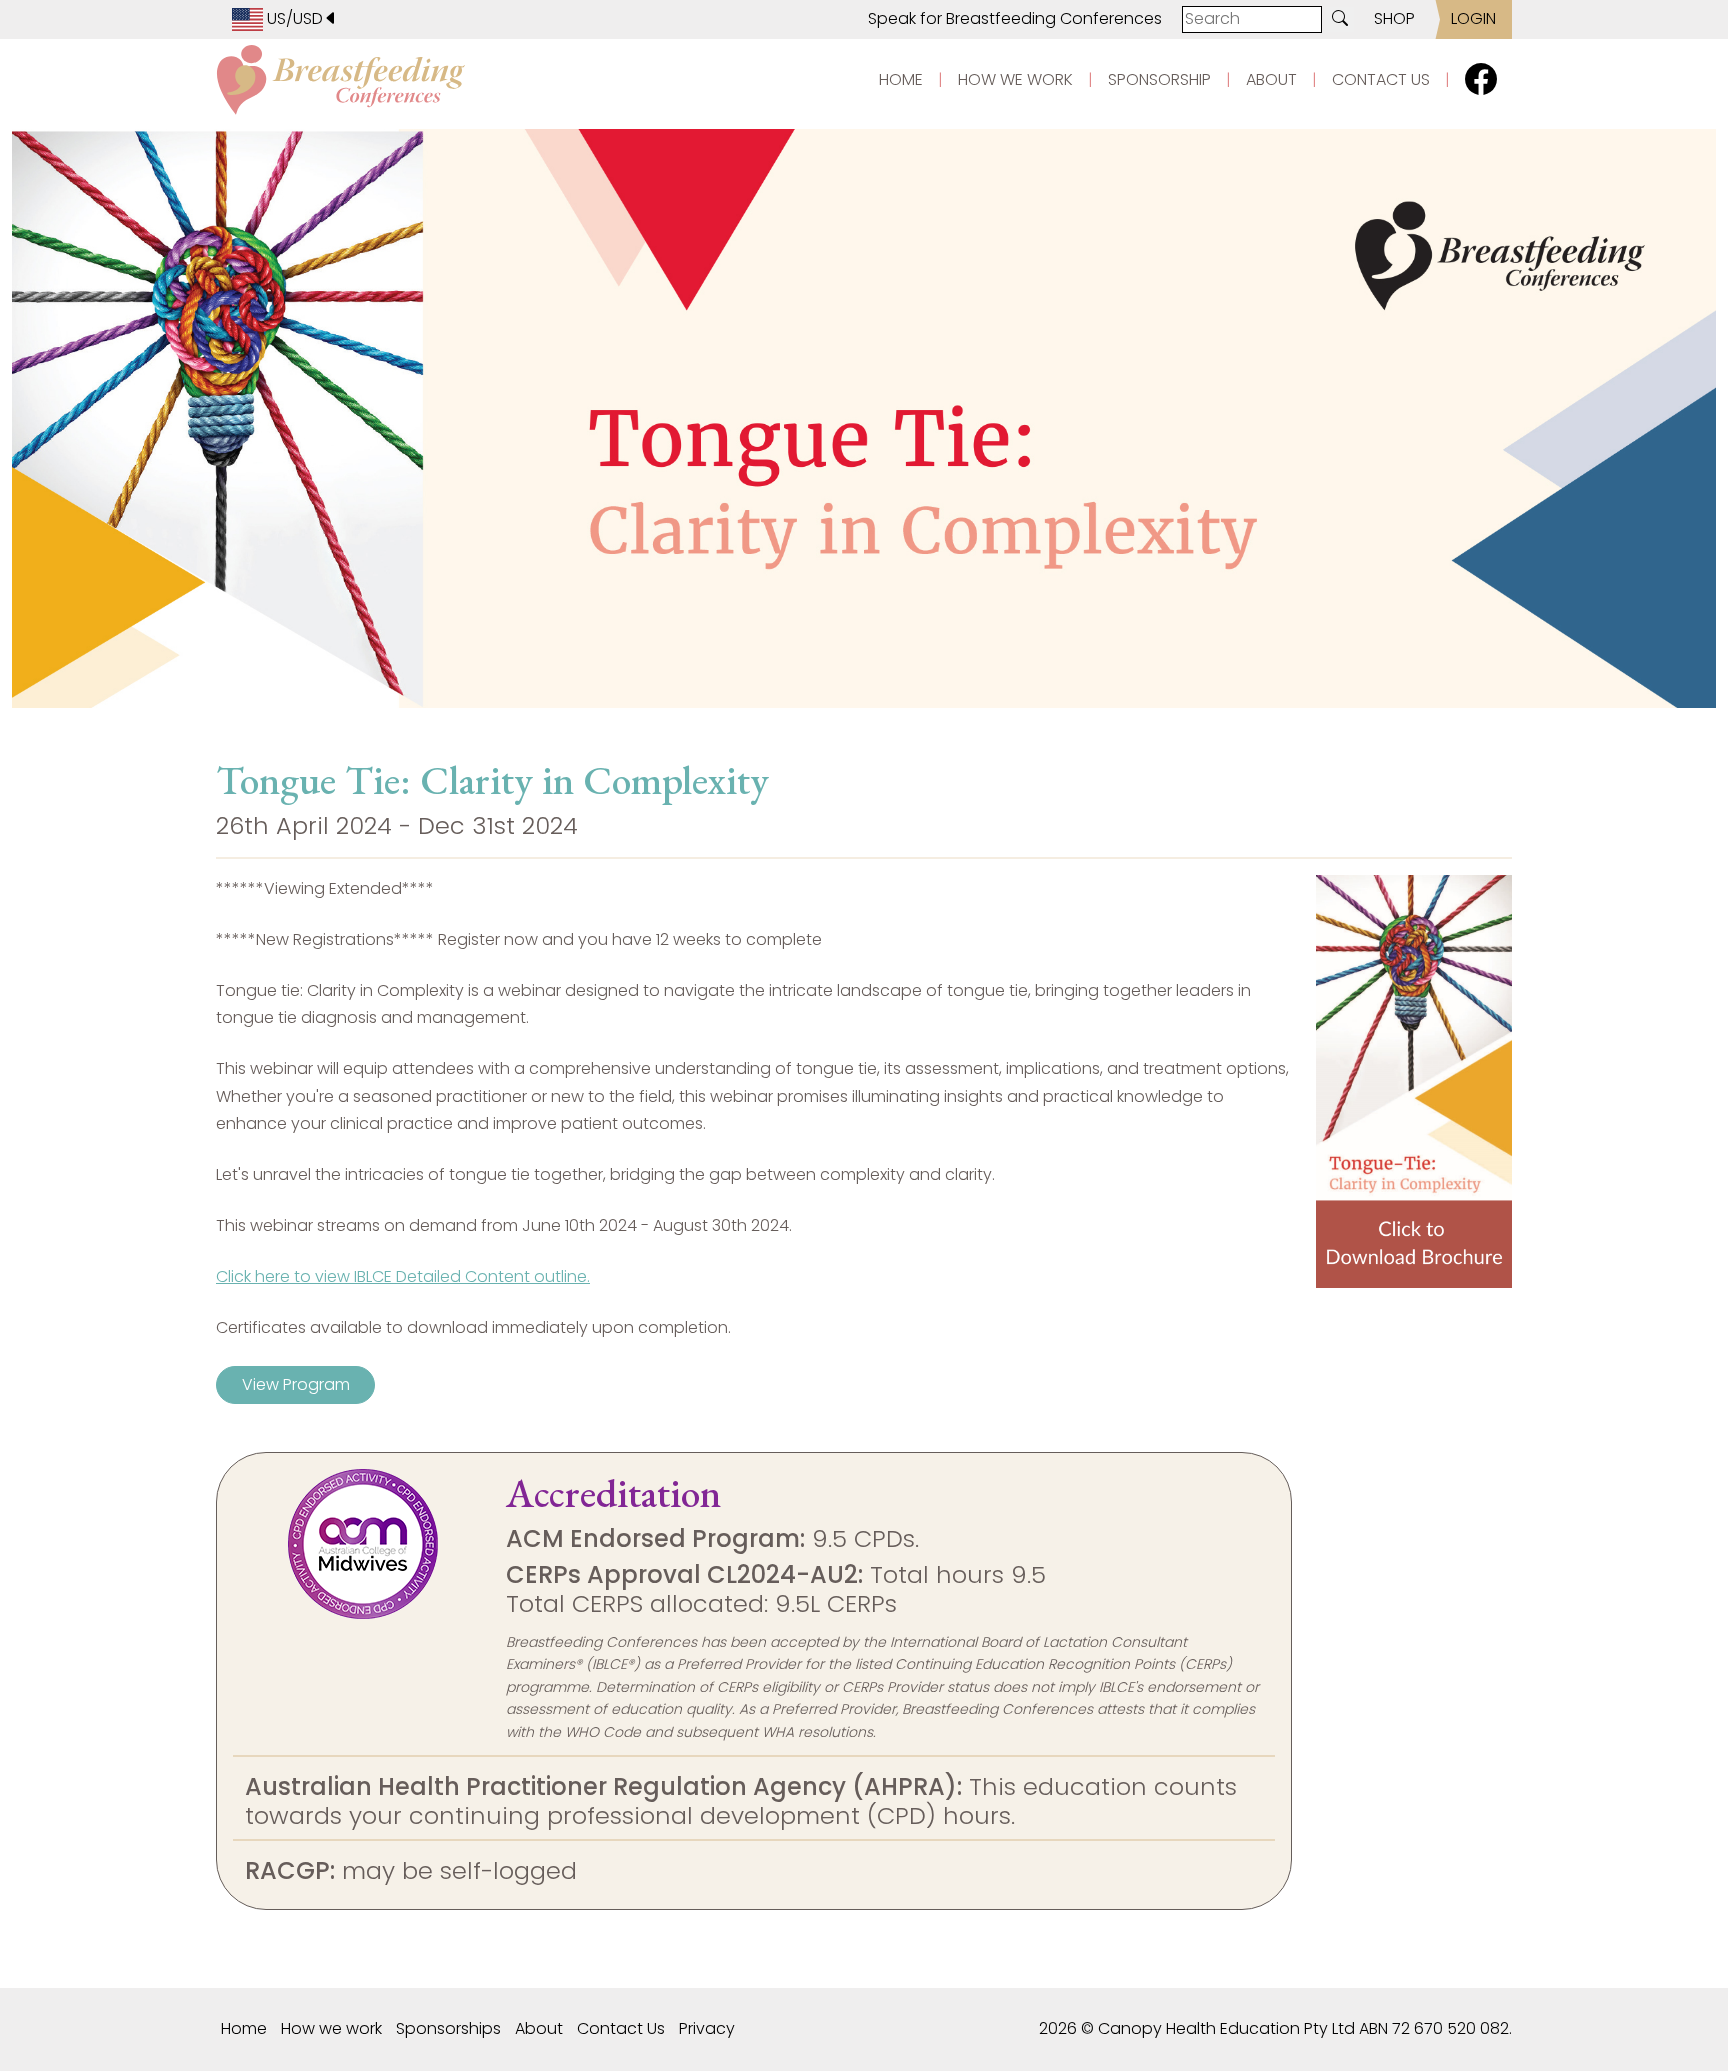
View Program (296, 1384)
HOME (901, 79)
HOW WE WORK (1015, 79)
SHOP (1394, 18)
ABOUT (1271, 79)
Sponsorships (448, 2028)
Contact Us (621, 2028)
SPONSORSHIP (1159, 79)
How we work (331, 2028)
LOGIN (1473, 18)
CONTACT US (1381, 79)
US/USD (293, 18)
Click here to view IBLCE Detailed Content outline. (403, 1276)
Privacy (707, 2028)
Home (244, 2028)
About (539, 2028)
